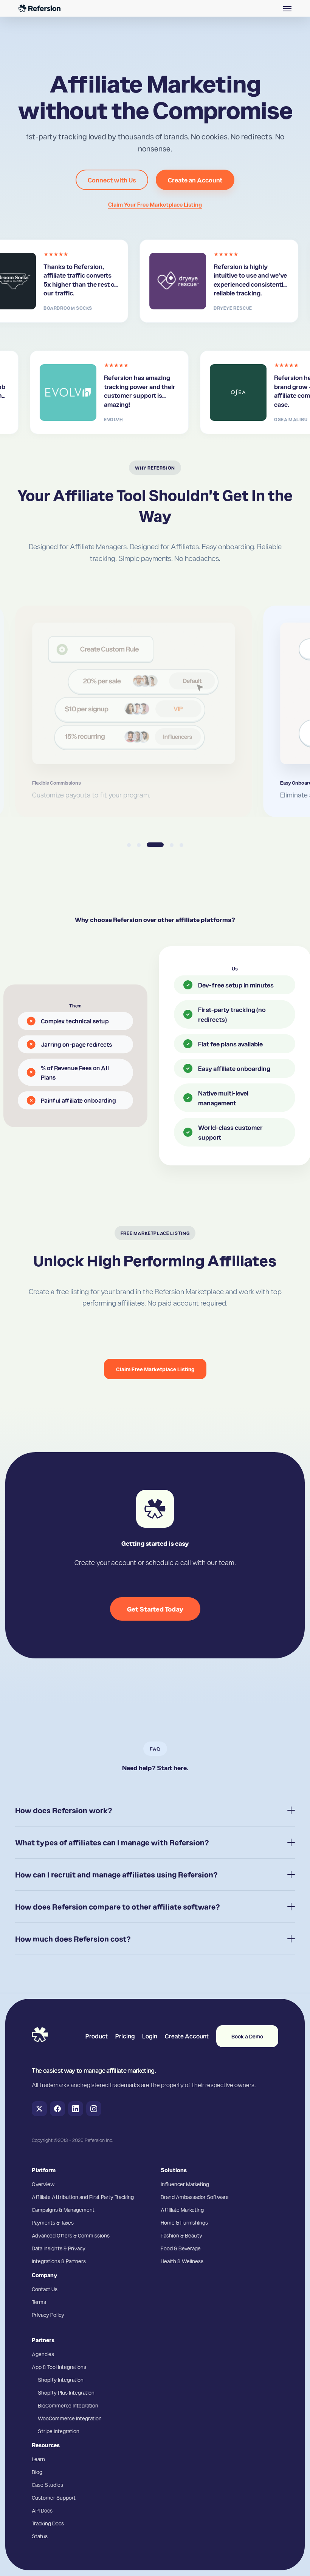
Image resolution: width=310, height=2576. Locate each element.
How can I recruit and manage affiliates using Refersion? (116, 1874)
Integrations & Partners (59, 2261)
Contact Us (45, 2289)
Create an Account (195, 180)
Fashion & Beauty (181, 2235)
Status (40, 2536)
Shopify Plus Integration (66, 2392)
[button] (287, 8)
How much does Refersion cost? (73, 1939)
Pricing (125, 2036)
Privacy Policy (48, 2315)
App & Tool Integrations (59, 2367)
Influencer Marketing (185, 2184)
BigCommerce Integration (68, 2405)
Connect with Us (112, 180)
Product (97, 2036)
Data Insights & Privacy (59, 2248)
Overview (43, 2184)
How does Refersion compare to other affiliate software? (118, 1907)
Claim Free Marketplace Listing (155, 1369)
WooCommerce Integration (70, 2418)
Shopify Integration (61, 2380)
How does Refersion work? (64, 1810)
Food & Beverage (181, 2248)
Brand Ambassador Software (195, 2197)
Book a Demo (247, 2036)
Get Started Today (155, 1609)
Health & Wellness (182, 2261)
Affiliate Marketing (182, 2210)
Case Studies (47, 2485)
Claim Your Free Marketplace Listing (155, 204)
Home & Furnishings (184, 2222)
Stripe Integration (59, 2431)
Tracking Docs (48, 2523)
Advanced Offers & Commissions (71, 2235)
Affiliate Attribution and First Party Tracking (83, 2197)
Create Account (187, 2036)
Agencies (43, 2354)
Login (150, 2036)
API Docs (42, 2510)
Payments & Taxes (53, 2222)
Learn (38, 2459)
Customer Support (54, 2497)
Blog (37, 2472)
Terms (39, 2302)
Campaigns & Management (63, 2210)
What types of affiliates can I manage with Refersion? (112, 1842)
